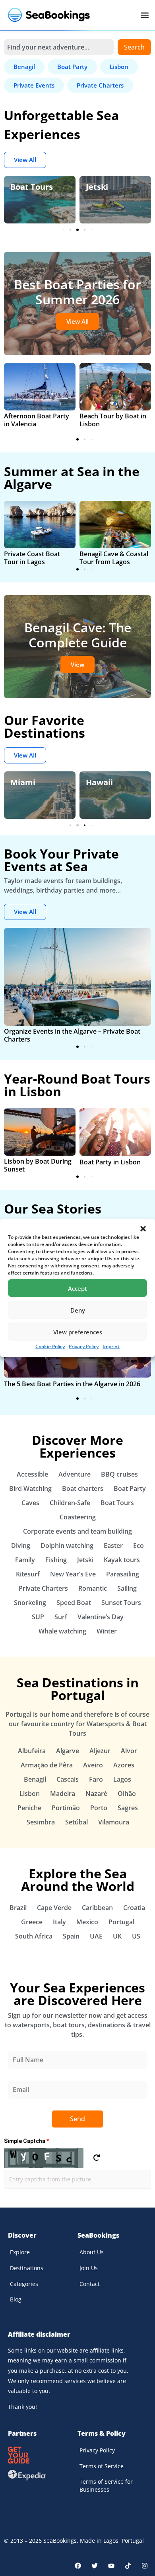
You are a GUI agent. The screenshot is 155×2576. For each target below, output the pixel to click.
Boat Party (130, 1488)
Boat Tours (32, 187)
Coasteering (78, 1517)
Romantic (93, 1588)
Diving (21, 1546)
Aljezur (100, 1751)
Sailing (127, 1588)
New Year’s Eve (73, 1574)
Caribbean (97, 1908)
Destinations (27, 2268)
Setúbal (77, 1822)
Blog (16, 2299)
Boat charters (83, 1488)
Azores (124, 1765)
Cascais (68, 1779)
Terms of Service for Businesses (106, 2485)
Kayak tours (122, 1560)
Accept (77, 1288)
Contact (90, 2284)
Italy (59, 1922)
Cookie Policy (50, 1346)
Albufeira (32, 1751)
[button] (143, 1229)
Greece (32, 1922)
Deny (78, 1310)
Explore (20, 2252)
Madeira (63, 1794)
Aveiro (93, 1765)
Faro (96, 1779)
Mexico (87, 1922)
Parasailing (123, 1574)
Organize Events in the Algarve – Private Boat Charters (72, 1035)
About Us (92, 2252)
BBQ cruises (119, 1474)
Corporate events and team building (77, 1531)
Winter (107, 1631)
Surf (61, 1617)
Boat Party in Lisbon (110, 1162)
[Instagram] (145, 2566)
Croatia (134, 1908)
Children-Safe (70, 1503)
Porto (99, 1808)
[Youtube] (111, 2566)
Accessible (32, 1474)
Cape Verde (54, 1908)
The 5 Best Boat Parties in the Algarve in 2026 (72, 1384)
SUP (38, 1617)
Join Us (89, 2268)
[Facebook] (78, 2566)
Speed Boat (74, 1603)
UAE (96, 1936)
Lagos (122, 1779)
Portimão (66, 1808)
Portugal (121, 1922)
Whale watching (62, 1631)
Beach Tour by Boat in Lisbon (113, 420)
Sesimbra (41, 1822)
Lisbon (99, 782)
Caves (30, 1503)
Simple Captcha (26, 2141)
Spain (71, 1936)
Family (25, 1560)
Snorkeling (30, 1603)
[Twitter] (95, 2566)
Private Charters (43, 1588)
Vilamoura (114, 1822)
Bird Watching (30, 1488)
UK (117, 1936)
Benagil (35, 1779)
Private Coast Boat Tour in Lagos (32, 558)
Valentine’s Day (101, 1617)
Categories (24, 2284)
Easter (113, 1546)
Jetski (97, 187)
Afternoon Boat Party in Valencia (37, 420)
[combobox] (59, 47)
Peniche (29, 1808)
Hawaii (24, 782)
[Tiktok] (128, 2566)
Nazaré (96, 1794)
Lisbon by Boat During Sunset (38, 1165)
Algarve (68, 1751)
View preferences (78, 1332)
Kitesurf (28, 1574)
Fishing (56, 1560)
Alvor (129, 1751)
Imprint (111, 1346)
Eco (139, 1546)
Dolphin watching (67, 1546)
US (136, 1936)
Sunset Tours (121, 1603)
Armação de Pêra (47, 1765)
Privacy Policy (84, 1346)
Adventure (75, 1474)
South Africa (34, 1936)
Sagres (128, 1808)
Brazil (18, 1908)
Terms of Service (102, 2466)
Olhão (127, 1794)
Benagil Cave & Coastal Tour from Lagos (114, 558)
